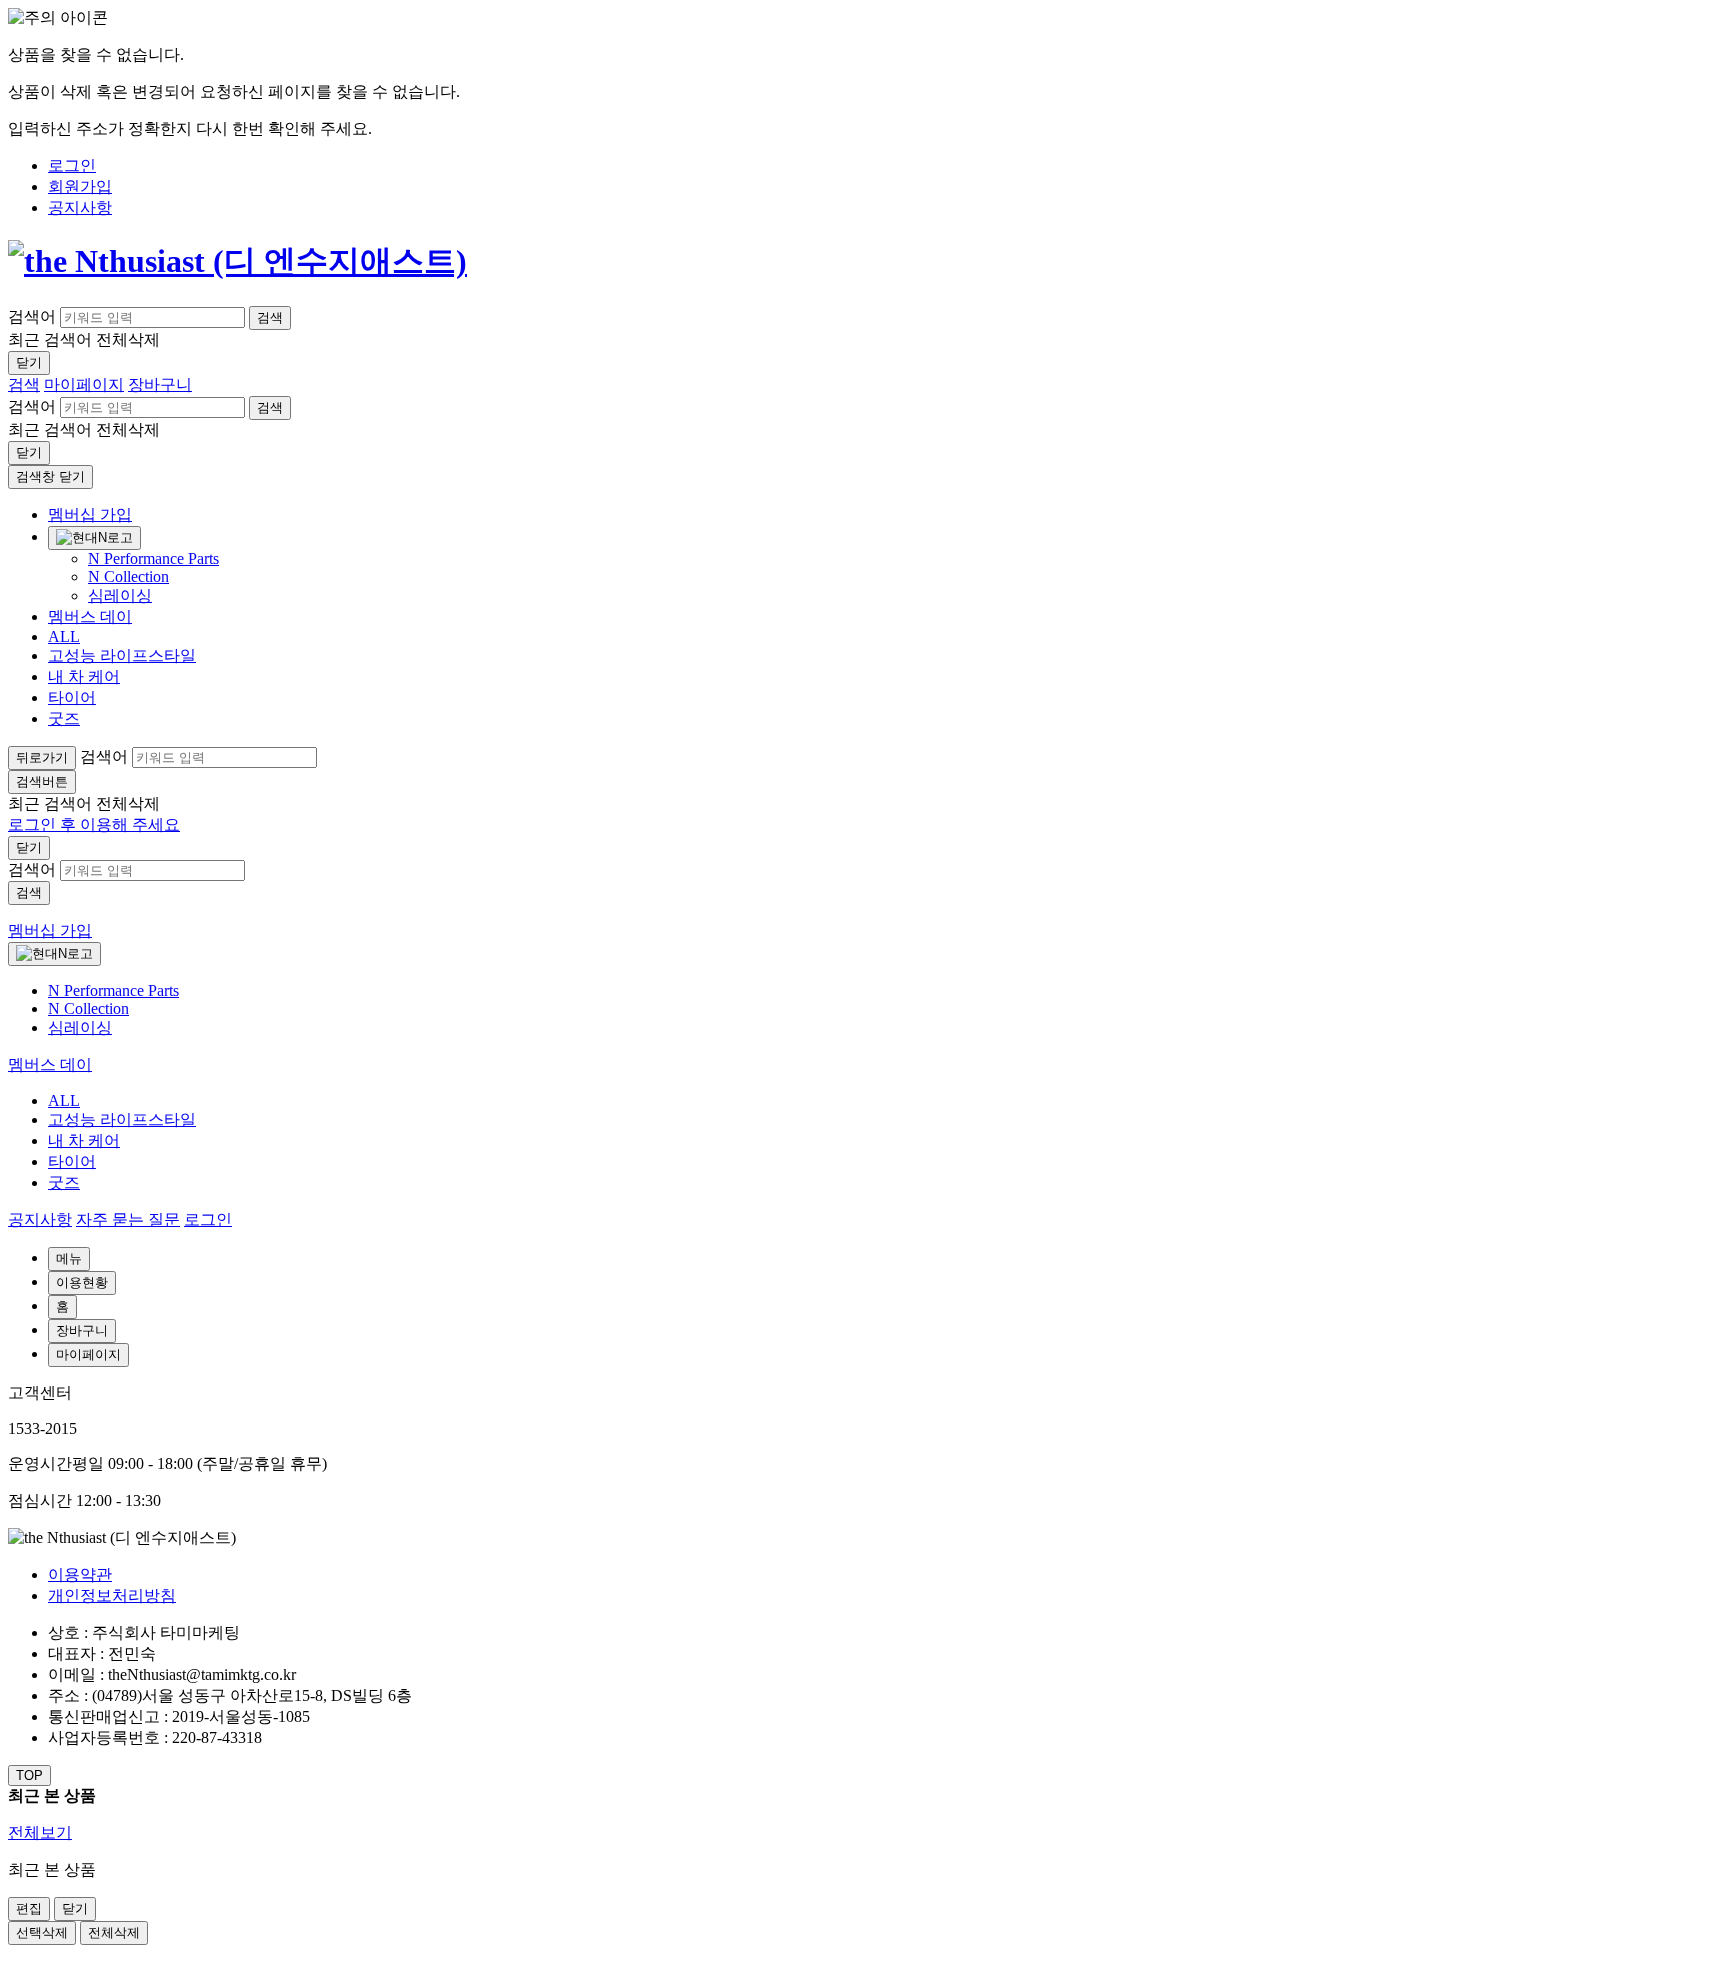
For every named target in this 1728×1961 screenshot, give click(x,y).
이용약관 (80, 1574)
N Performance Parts (153, 558)
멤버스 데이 (90, 616)
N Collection (128, 576)
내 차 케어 (84, 676)
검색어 (32, 316)
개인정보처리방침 (112, 1595)
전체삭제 (114, 1932)
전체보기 (40, 1832)
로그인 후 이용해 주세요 (94, 824)
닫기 (29, 362)
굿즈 (64, 718)
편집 (29, 1908)
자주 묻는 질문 (128, 1219)
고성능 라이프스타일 (122, 655)
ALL (64, 636)
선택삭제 (42, 1932)
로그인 (208, 1219)
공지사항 (40, 1219)
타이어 (72, 697)
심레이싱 (120, 595)
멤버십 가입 (90, 514)
